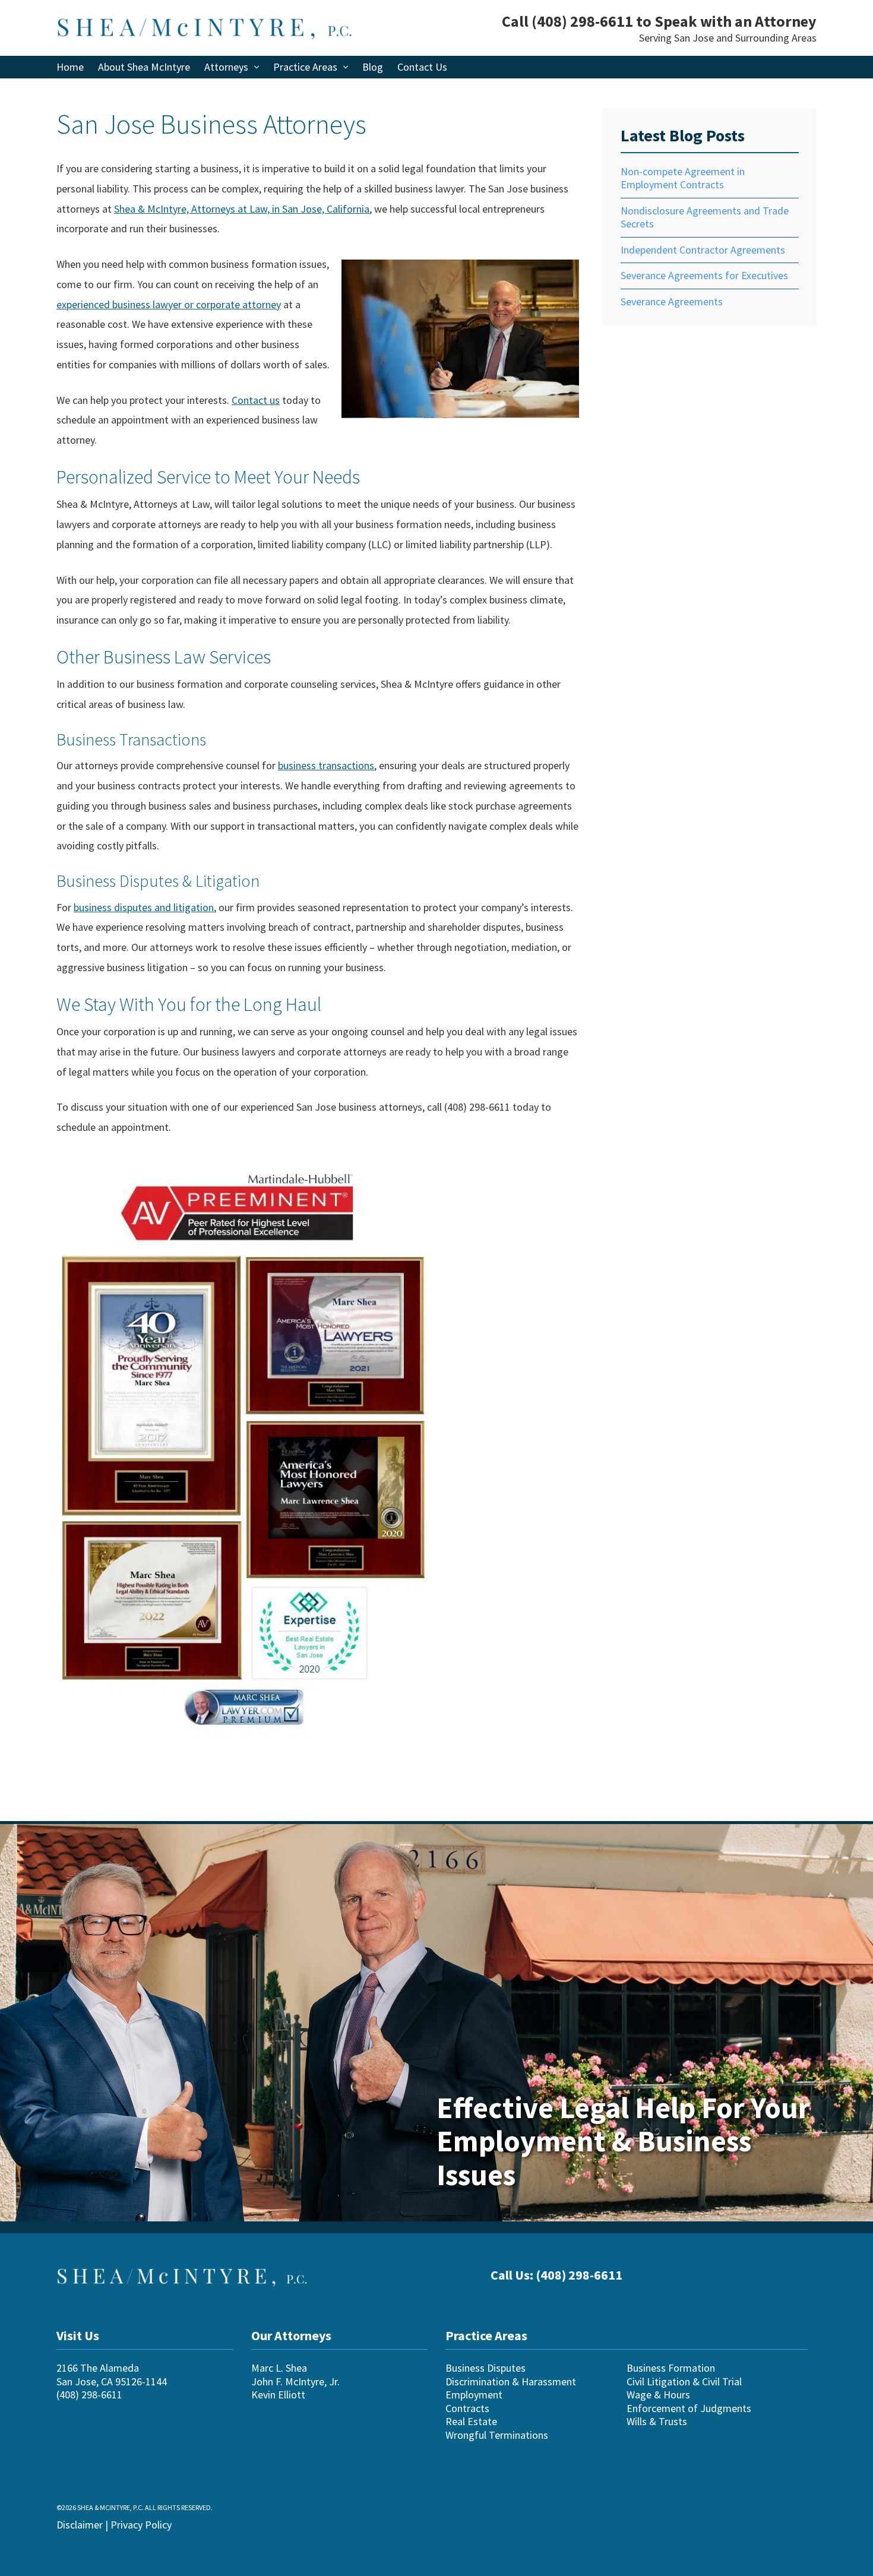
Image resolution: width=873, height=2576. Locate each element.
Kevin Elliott (278, 2395)
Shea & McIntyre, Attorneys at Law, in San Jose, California (242, 209)
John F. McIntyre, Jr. (295, 2381)
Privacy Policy (141, 2524)
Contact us (256, 400)
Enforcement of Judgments (689, 2408)
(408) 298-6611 (582, 21)
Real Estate (471, 2421)
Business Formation (671, 2368)
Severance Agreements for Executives (704, 275)
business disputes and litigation (144, 907)
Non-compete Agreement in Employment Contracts (683, 178)
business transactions (326, 765)
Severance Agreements (672, 301)
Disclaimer (80, 2524)
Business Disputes (485, 2368)
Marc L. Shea (279, 2368)
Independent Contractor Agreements (703, 250)
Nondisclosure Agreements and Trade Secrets (705, 217)
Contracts (467, 2408)
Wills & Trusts (657, 2421)
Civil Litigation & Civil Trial (684, 2381)
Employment (474, 2395)
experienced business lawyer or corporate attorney (169, 304)
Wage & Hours (658, 2395)
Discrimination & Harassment (511, 2381)
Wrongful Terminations (497, 2434)
